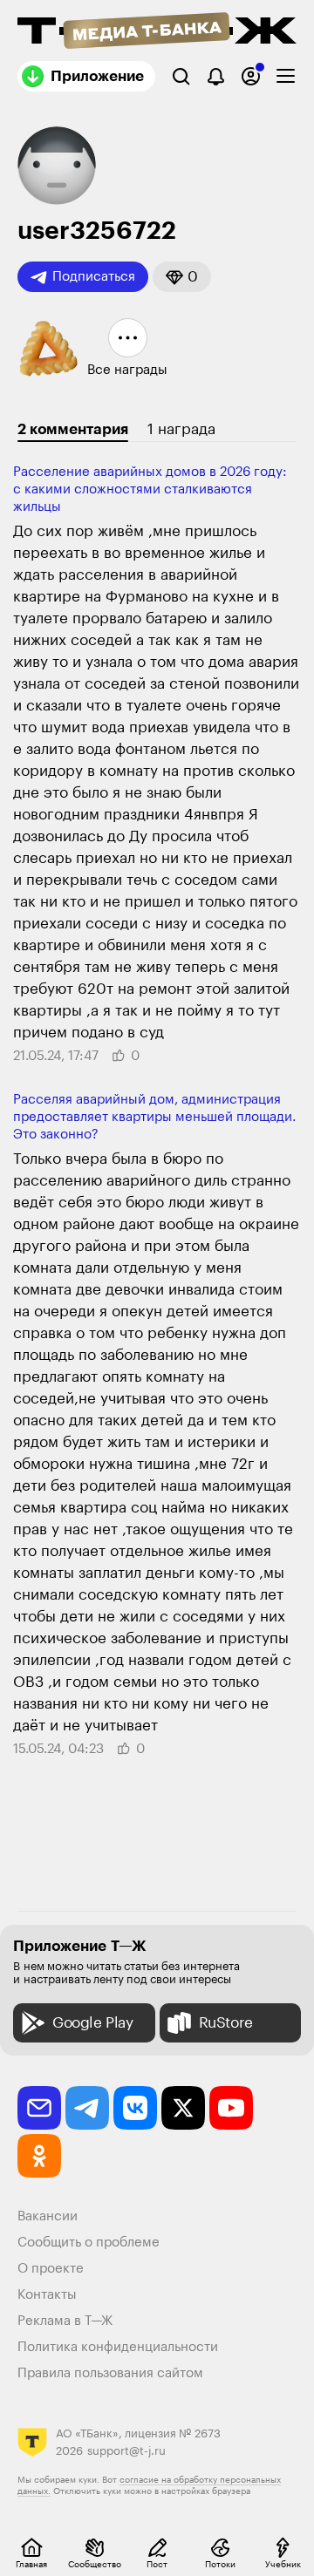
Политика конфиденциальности (118, 2347)
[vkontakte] (135, 2108)
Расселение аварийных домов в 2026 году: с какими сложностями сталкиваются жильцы (150, 489)
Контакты (47, 2295)
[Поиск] (181, 76)
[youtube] (231, 2108)
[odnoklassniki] (39, 2156)
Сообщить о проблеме (89, 2243)
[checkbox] (286, 76)
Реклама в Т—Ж (65, 2321)
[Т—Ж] (157, 32)
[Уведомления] (216, 76)
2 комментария (73, 429)
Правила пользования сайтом (110, 2373)
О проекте (51, 2269)
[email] (39, 2108)
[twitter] (183, 2108)
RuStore (226, 2023)
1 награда (181, 429)
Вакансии (48, 2216)
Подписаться (94, 277)
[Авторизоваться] (251, 76)
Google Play (93, 2023)
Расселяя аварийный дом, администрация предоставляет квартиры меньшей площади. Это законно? (154, 1117)
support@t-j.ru (126, 2451)
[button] (182, 277)
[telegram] (87, 2108)
